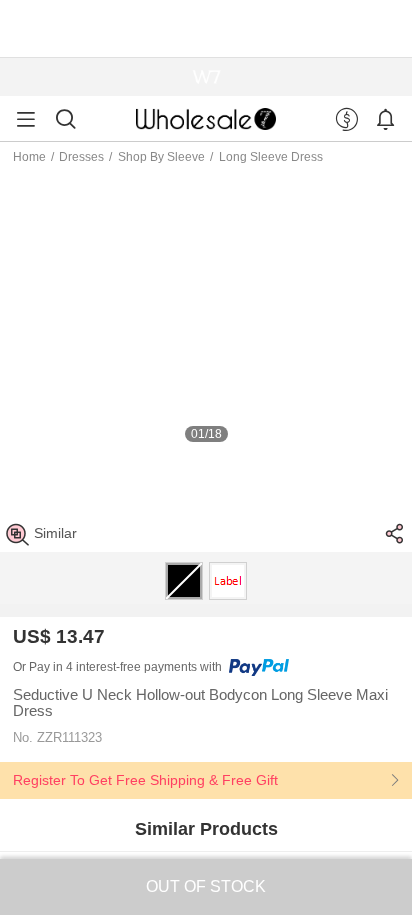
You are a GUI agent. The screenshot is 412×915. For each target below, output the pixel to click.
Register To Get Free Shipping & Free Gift (145, 780)
